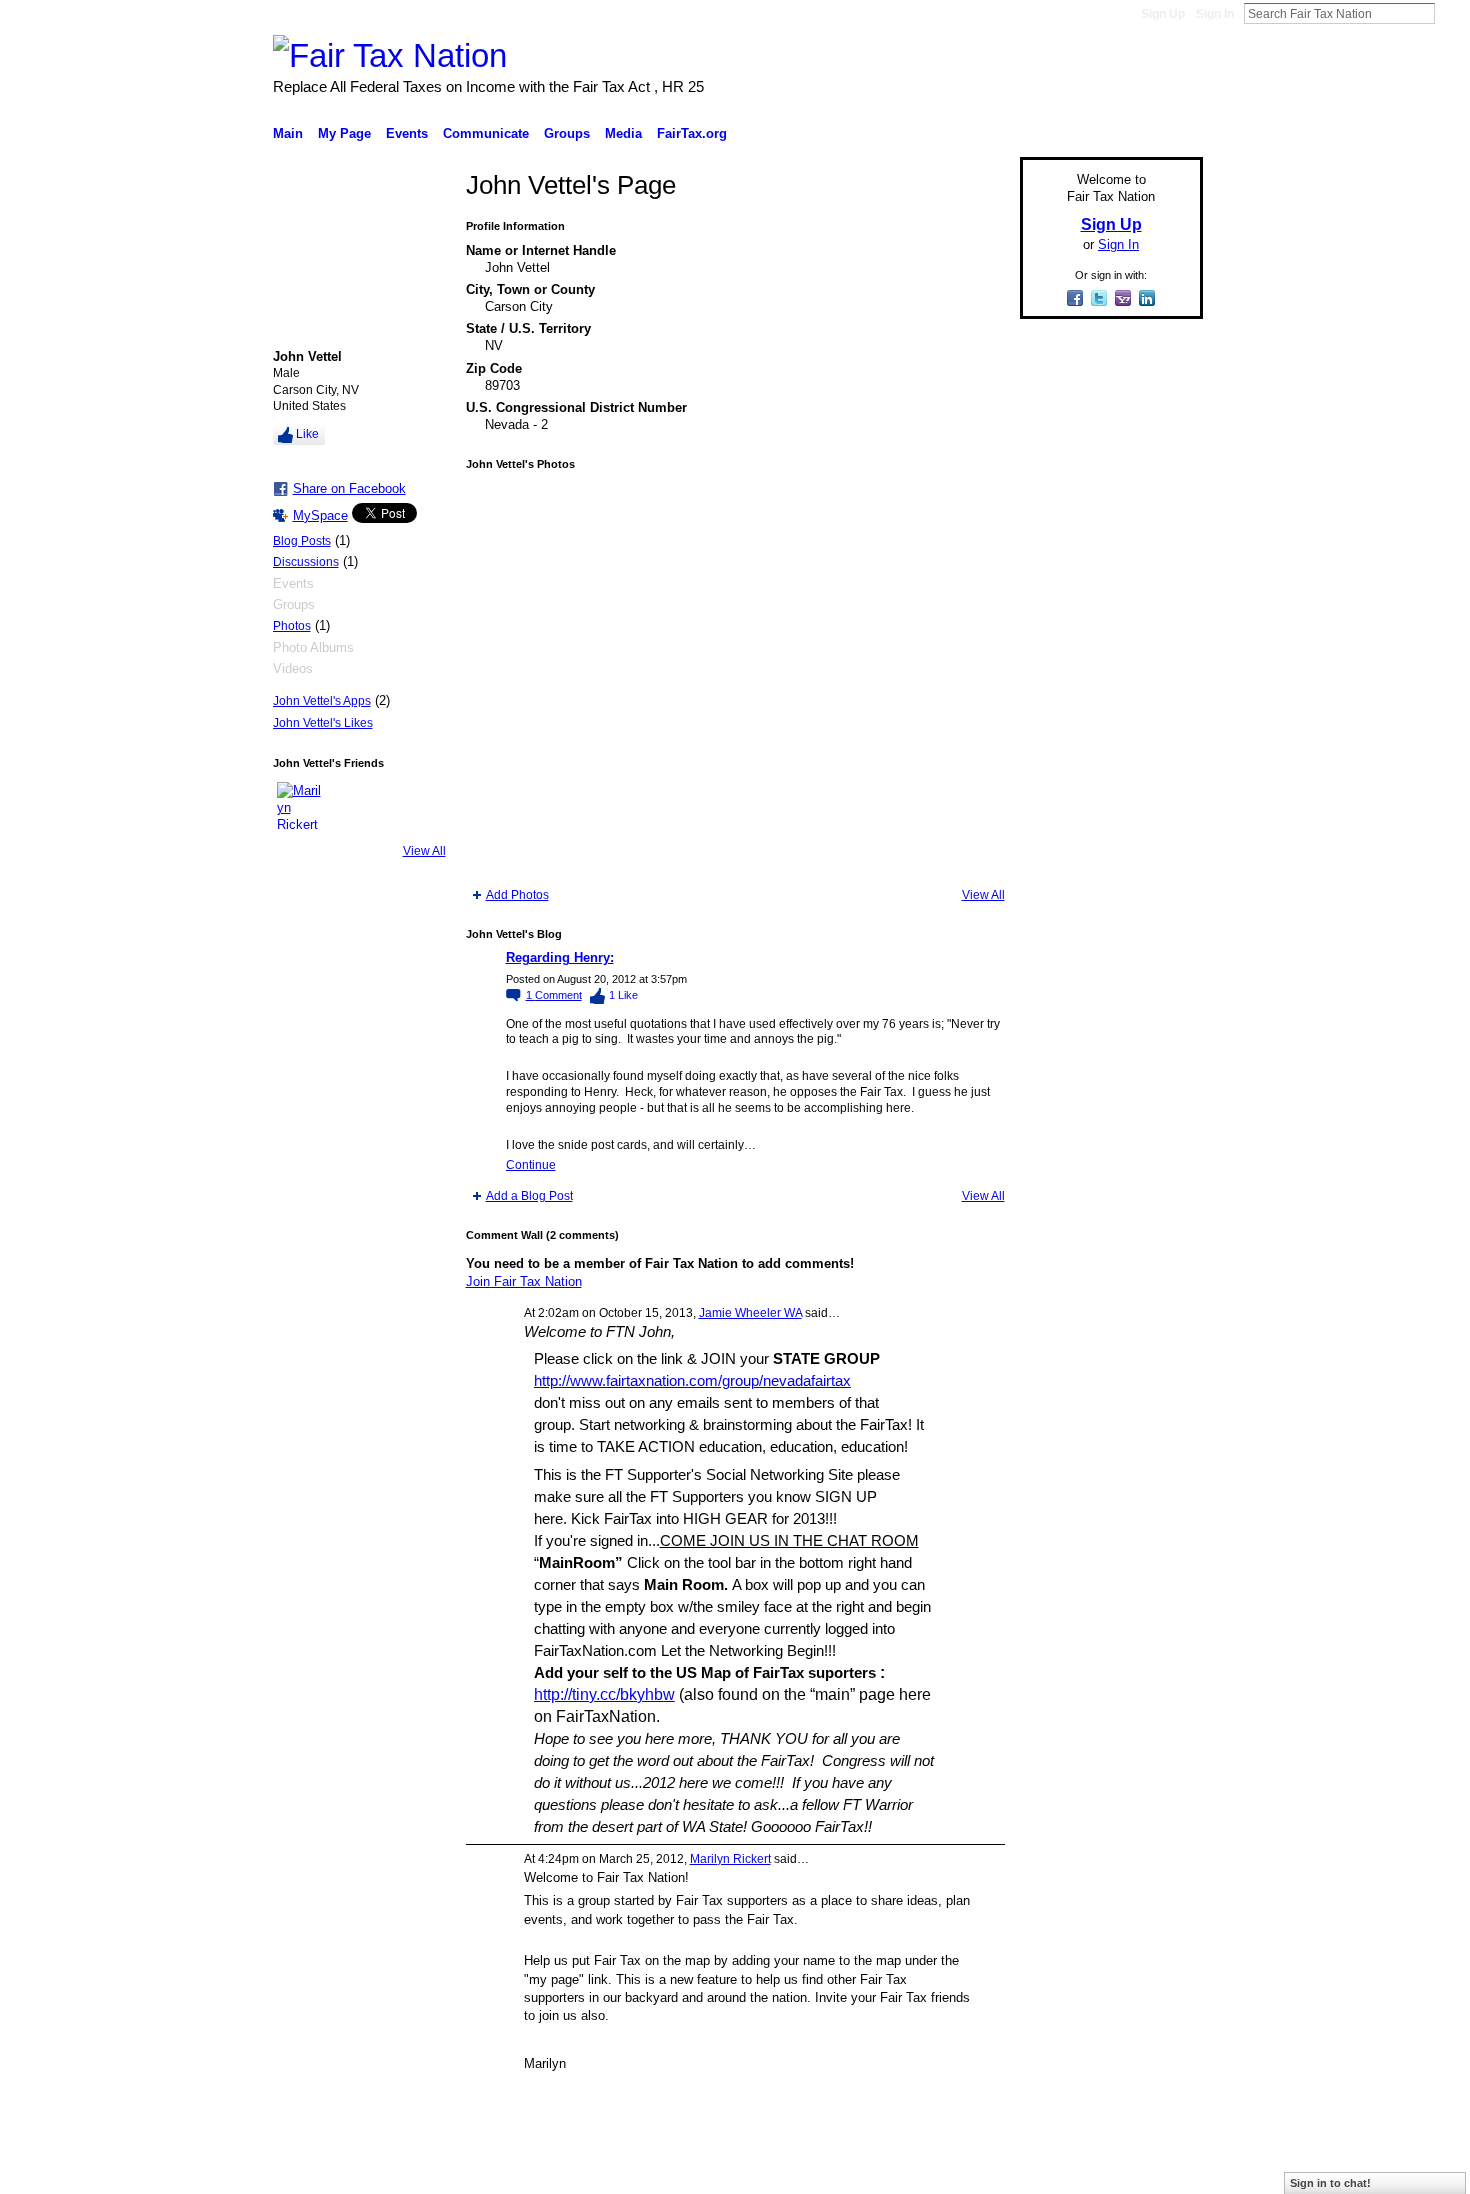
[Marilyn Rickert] (301, 806)
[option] (735, 679)
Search (1451, 13)
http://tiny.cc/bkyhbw (604, 1694)
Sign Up (1163, 14)
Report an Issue (1055, 2171)
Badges (976, 2171)
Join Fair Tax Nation (524, 1281)
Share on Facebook (349, 488)
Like (307, 434)
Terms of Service (1158, 2171)
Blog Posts (302, 541)
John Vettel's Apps (322, 701)
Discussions (306, 562)
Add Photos (517, 895)
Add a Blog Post (529, 1196)
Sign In (1215, 14)
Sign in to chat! (1330, 2183)
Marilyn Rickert (730, 1859)
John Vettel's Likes (323, 723)
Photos (292, 626)
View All (424, 851)
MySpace (320, 515)
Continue (531, 1165)
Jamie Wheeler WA (750, 1313)
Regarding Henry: (560, 957)
